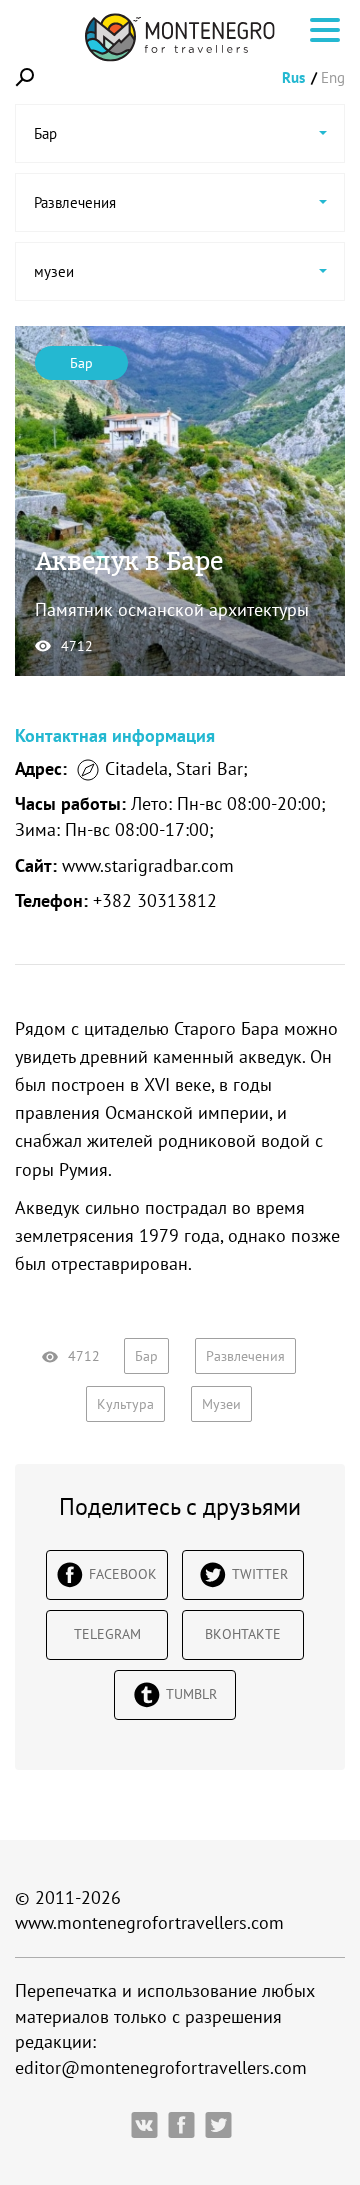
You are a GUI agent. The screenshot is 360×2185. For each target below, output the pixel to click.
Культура (125, 1404)
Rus (293, 77)
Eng (333, 77)
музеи (221, 1404)
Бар (81, 363)
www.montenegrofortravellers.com (149, 1922)
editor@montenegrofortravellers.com (161, 2067)
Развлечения (245, 1356)
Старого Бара (226, 1028)
